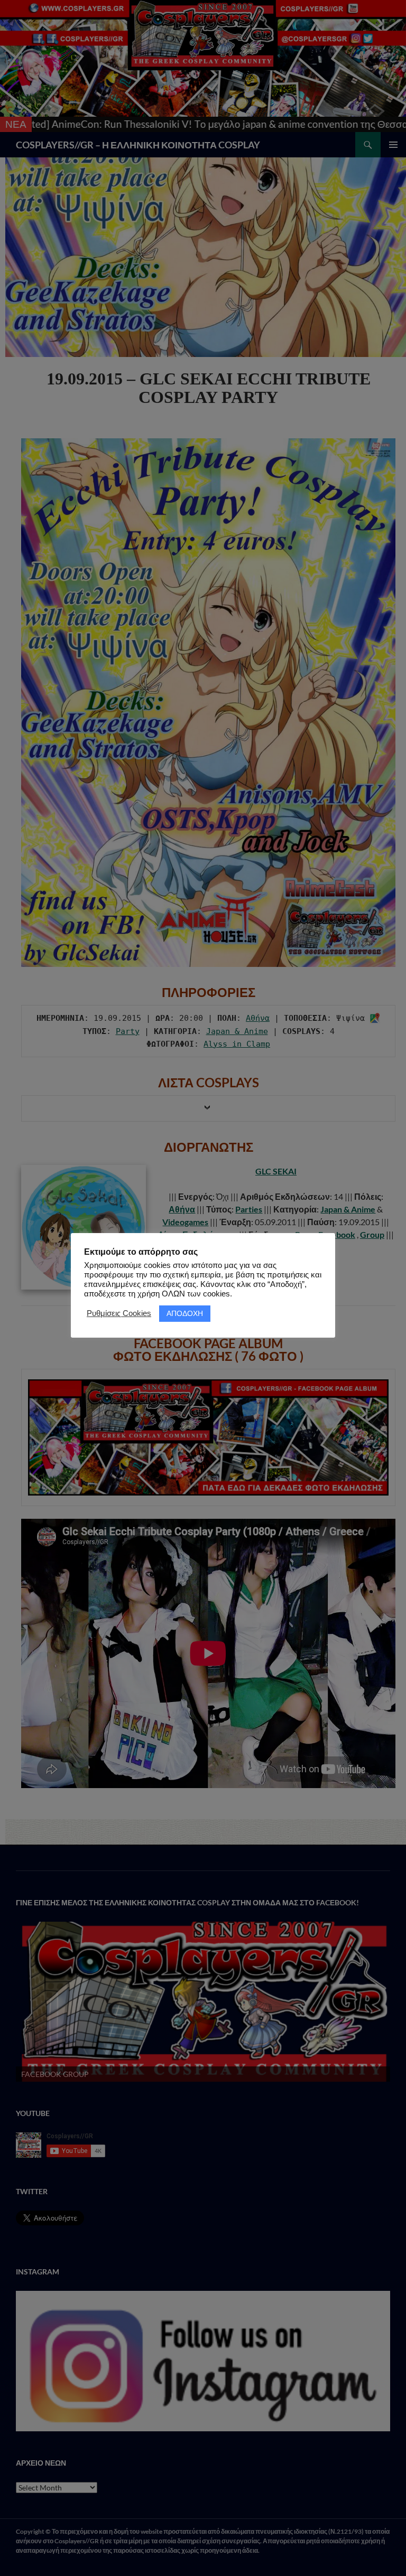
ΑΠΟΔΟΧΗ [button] (185, 1313)
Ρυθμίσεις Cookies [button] (119, 1313)
